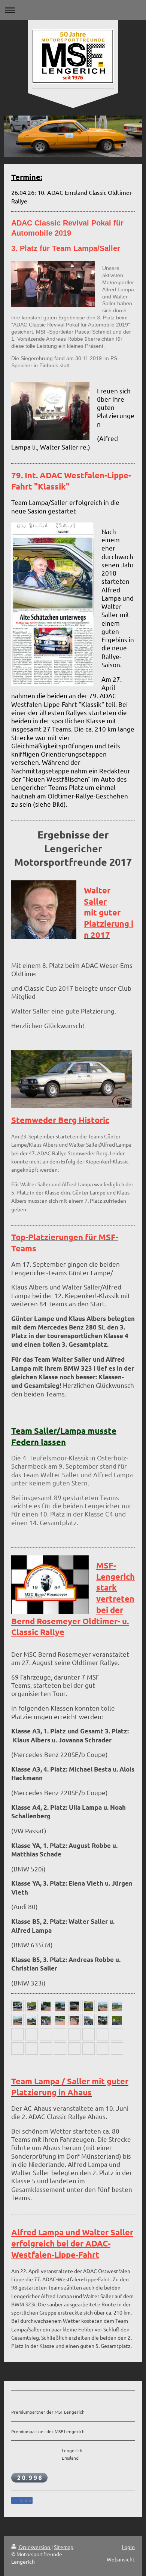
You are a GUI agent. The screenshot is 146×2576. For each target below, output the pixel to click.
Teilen (24, 2501)
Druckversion (35, 2547)
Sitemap (64, 2547)
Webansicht (121, 2559)
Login (128, 2547)
